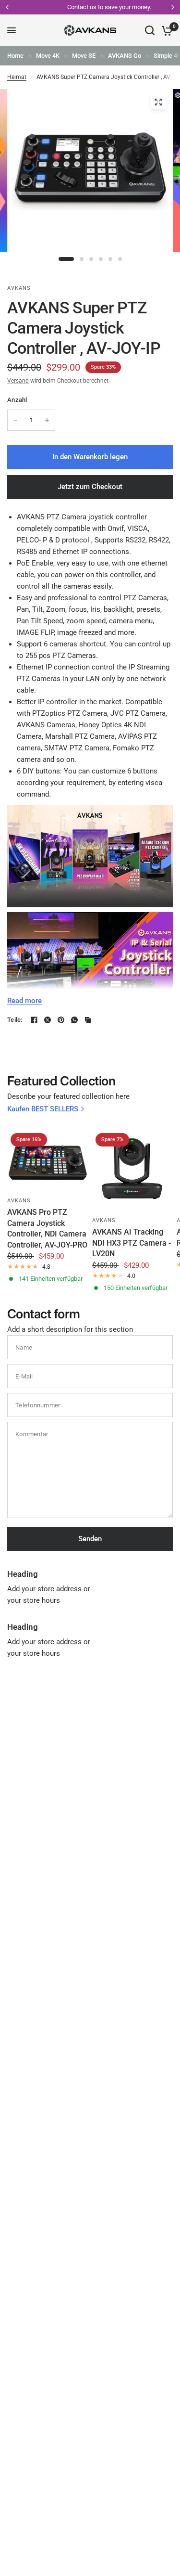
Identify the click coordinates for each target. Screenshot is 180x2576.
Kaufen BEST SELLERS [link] (43, 1109)
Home (15, 56)
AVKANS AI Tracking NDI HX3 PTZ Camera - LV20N (132, 1243)
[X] (48, 1020)
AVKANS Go (125, 56)
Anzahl (17, 400)
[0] (165, 30)
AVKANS (19, 1201)
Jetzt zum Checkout (90, 487)
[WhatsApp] (74, 1020)
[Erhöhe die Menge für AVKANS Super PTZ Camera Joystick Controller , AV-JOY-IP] (47, 420)
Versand (18, 381)
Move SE (84, 56)
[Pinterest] (61, 1020)
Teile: (15, 1020)
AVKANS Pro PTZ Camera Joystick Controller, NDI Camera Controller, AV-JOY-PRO (47, 1228)
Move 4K (48, 56)
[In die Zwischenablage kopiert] (88, 1020)
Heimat (17, 77)
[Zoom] (158, 102)
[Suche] (150, 30)
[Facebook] (34, 1020)
